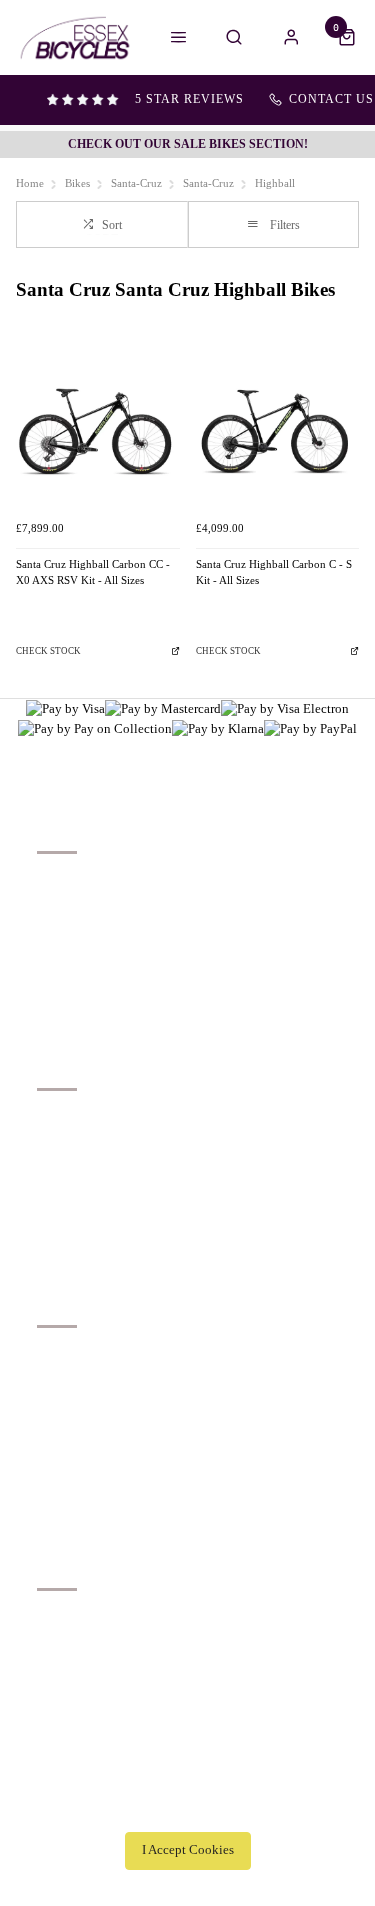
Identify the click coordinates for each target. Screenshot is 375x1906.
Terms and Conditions (96, 986)
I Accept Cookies (188, 1850)
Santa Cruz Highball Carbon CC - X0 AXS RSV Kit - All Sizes (93, 573)
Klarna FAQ (68, 1249)
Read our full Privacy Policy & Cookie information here (188, 1806)
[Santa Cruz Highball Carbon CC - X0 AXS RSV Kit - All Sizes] (98, 429)
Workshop (64, 1171)
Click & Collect (80, 908)
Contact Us (67, 1645)
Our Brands (67, 1145)
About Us (62, 1119)
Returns (58, 960)
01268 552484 (83, 1619)
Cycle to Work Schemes (101, 1223)
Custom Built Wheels (95, 1197)
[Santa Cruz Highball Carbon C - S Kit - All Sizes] (278, 429)
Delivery (60, 882)
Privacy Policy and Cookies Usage (130, 1012)
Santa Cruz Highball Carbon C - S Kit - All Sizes (274, 573)
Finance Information (92, 934)
